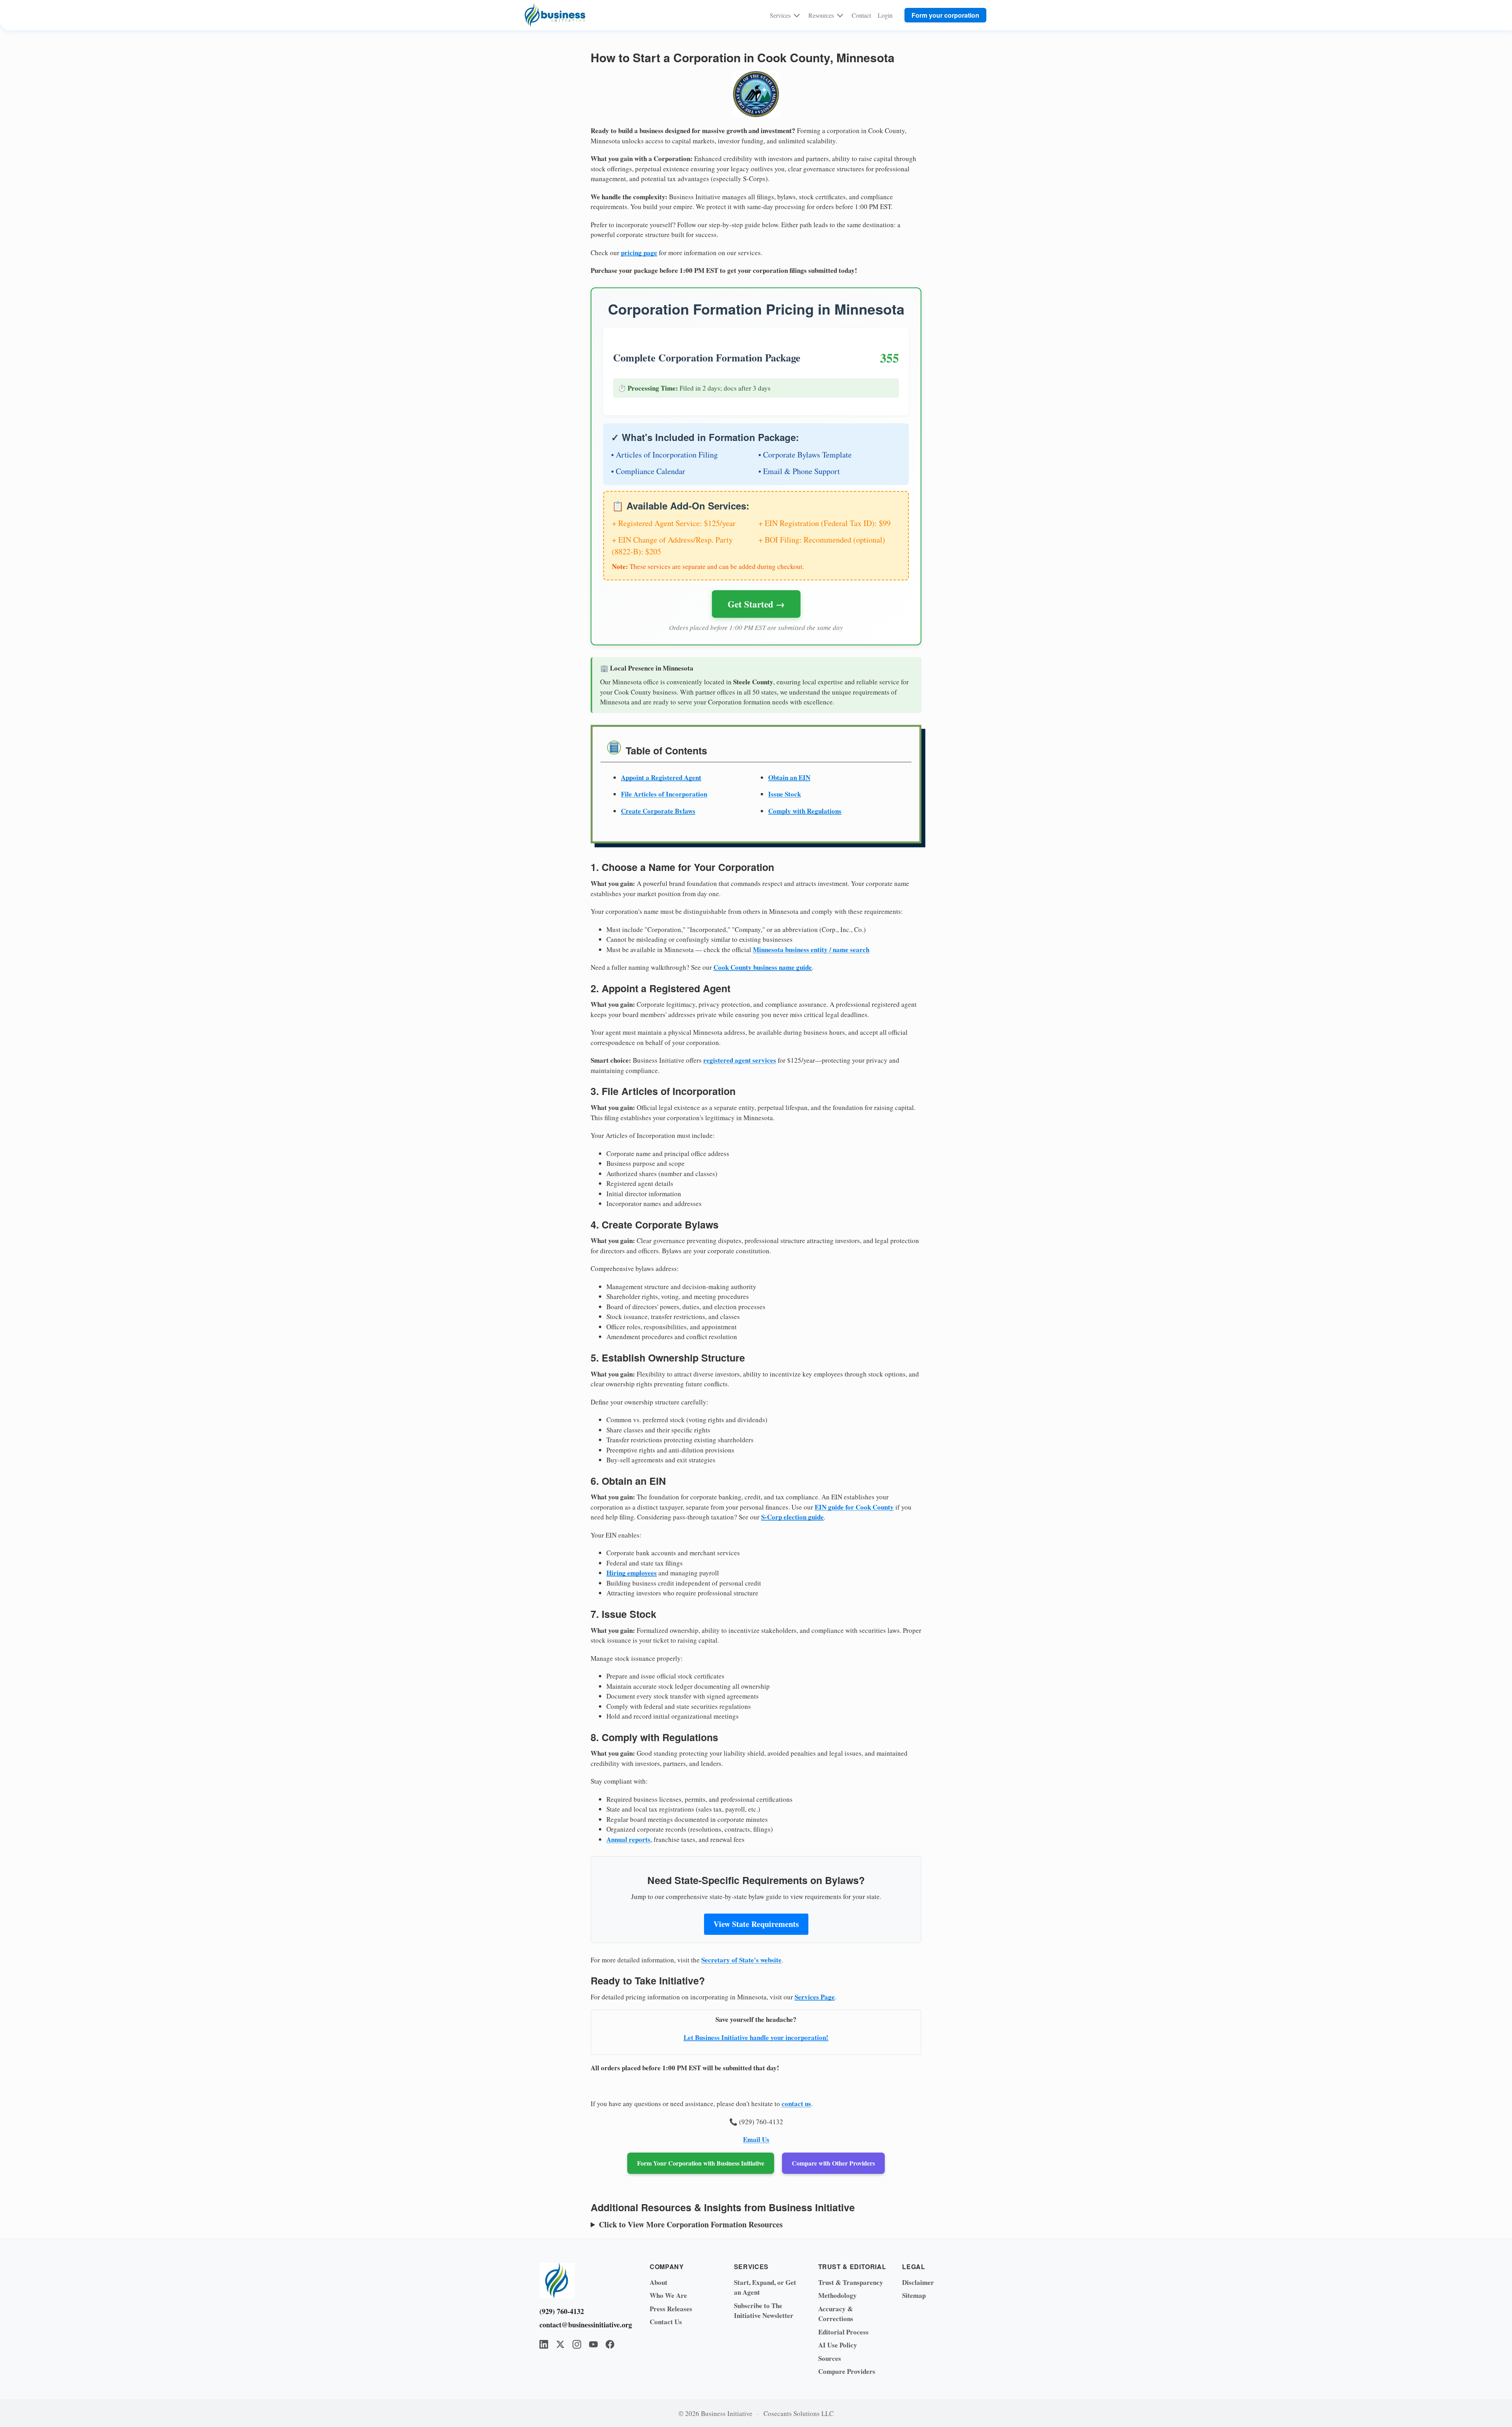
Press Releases (671, 2309)
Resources (821, 15)
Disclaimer (918, 2282)
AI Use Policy (838, 2345)
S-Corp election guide (792, 1517)
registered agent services (740, 1060)
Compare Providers (847, 2371)
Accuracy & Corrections (836, 2314)
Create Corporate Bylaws (658, 811)
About (659, 2282)
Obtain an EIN (789, 777)
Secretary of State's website (741, 1960)
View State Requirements (756, 1924)
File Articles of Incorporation (664, 794)
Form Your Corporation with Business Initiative (701, 2163)
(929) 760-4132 (562, 2311)
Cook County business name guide (763, 967)
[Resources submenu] (840, 15)
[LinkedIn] (544, 2344)
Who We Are (668, 2295)
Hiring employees (632, 1573)
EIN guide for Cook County (854, 1507)
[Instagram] (577, 2344)
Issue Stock (785, 794)
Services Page (815, 1997)
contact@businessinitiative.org (583, 2325)
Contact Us (666, 2322)
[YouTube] (593, 2344)
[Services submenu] (797, 15)
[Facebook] (610, 2344)
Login (885, 15)
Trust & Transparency (851, 2282)
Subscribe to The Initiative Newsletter (764, 2311)
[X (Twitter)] (560, 2344)
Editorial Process (843, 2332)
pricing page (639, 253)
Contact (861, 15)
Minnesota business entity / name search (811, 949)
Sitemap (914, 2295)
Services (780, 15)
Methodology (838, 2295)
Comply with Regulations (805, 811)
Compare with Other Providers (833, 2163)
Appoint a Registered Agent (661, 777)
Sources (830, 2358)
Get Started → (756, 604)
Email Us (756, 2139)
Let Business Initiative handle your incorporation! (756, 2037)
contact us (796, 2104)
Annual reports (628, 1839)
